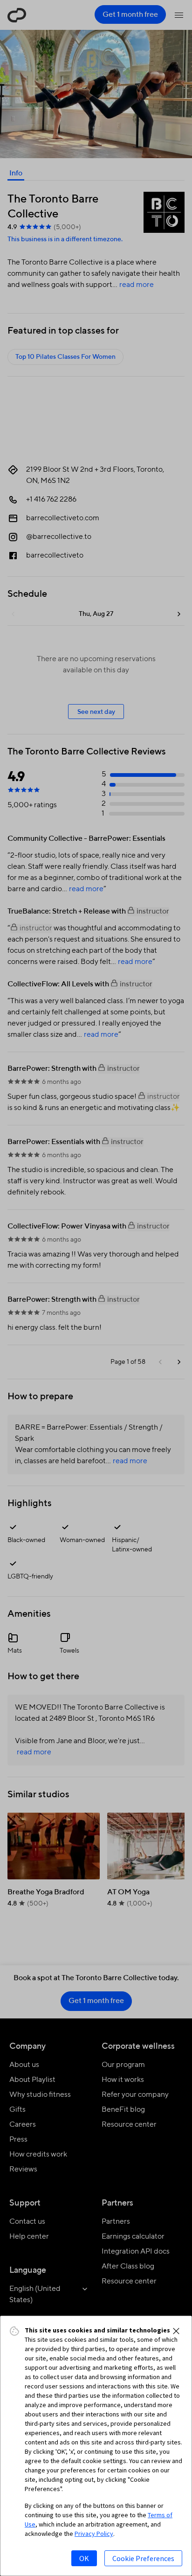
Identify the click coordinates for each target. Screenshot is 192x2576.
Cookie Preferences (143, 2558)
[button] (176, 2331)
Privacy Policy (94, 2534)
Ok (84, 2558)
